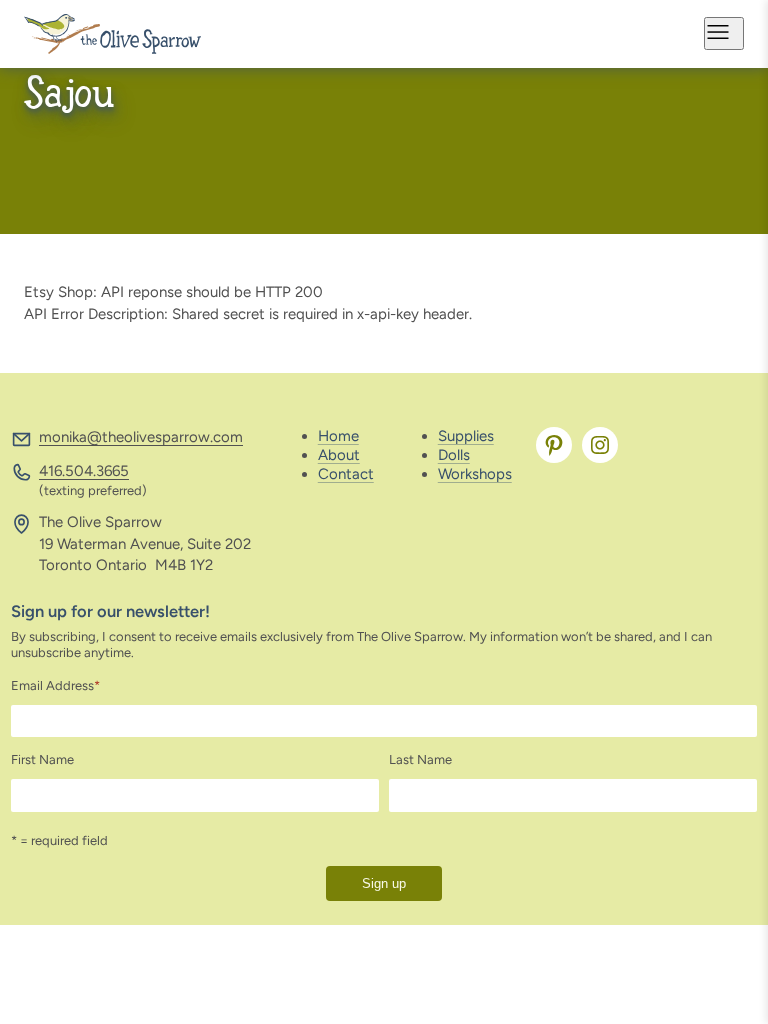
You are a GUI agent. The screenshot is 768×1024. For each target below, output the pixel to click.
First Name (42, 759)
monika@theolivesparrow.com (141, 437)
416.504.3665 (84, 471)
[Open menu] (724, 33)
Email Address (55, 685)
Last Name (420, 759)
